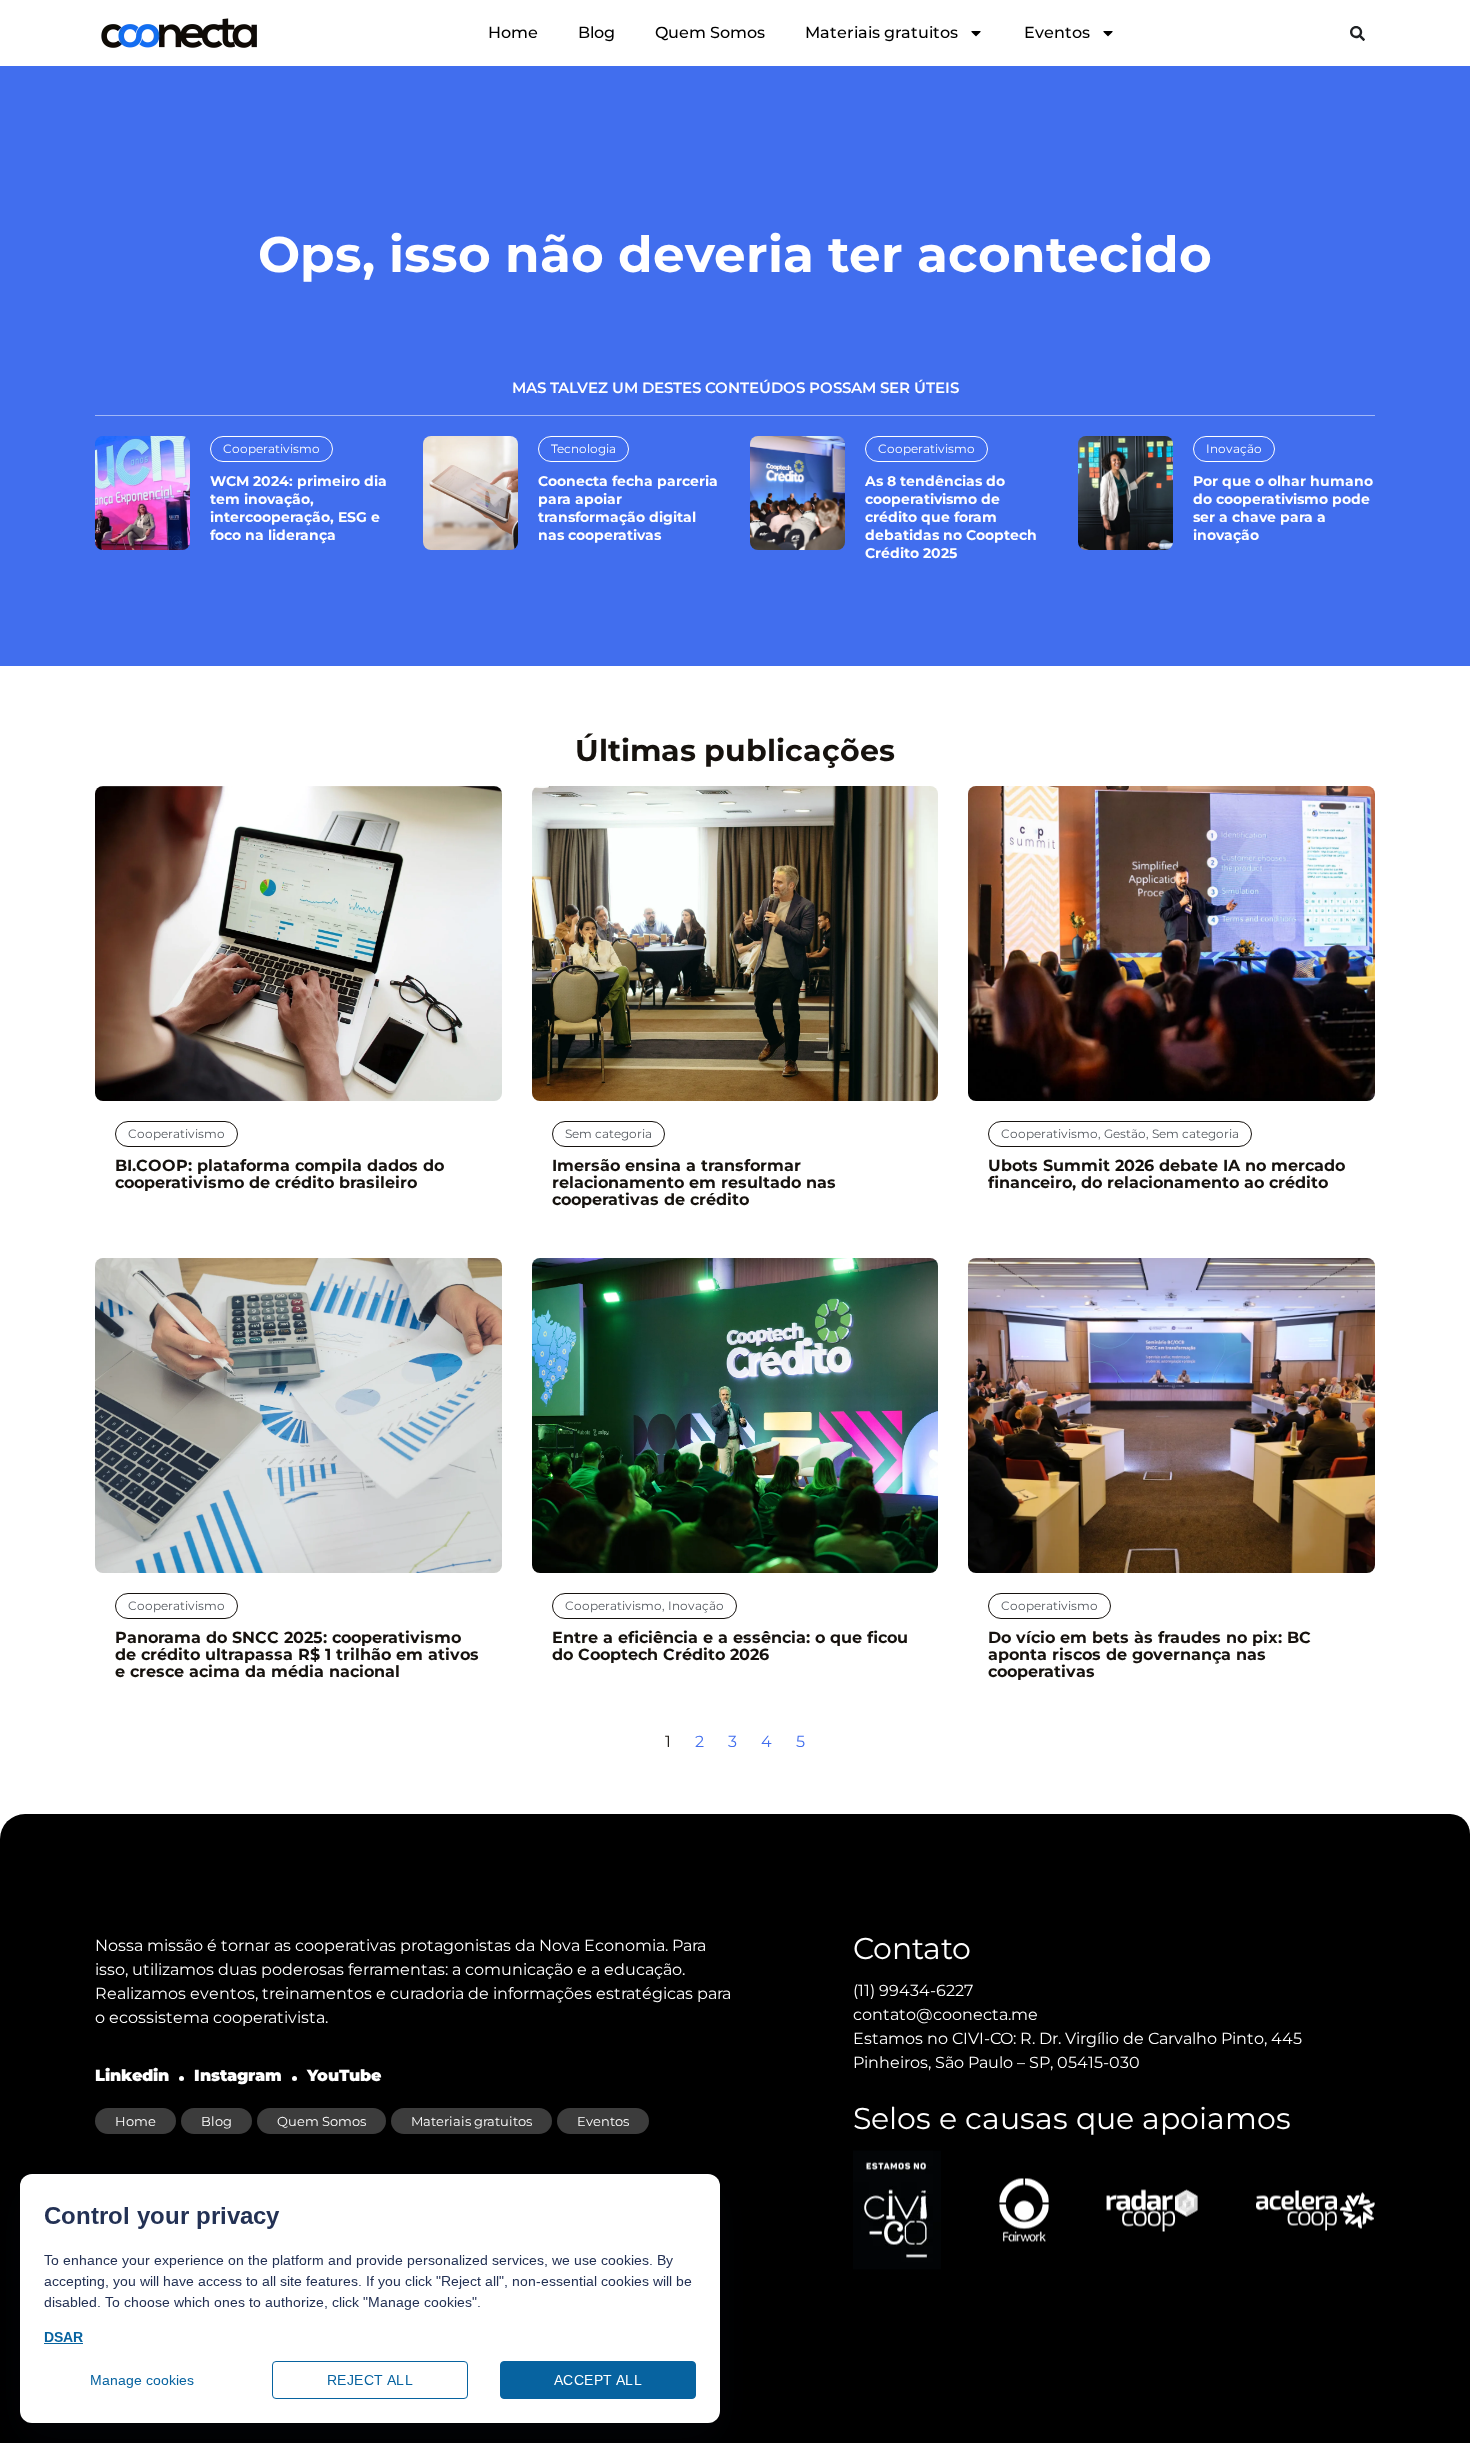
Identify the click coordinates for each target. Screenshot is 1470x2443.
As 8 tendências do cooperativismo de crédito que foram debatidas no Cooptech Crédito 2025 (951, 517)
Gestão (1125, 1133)
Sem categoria (608, 1133)
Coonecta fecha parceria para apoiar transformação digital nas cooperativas (628, 508)
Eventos (1057, 32)
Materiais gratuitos (881, 32)
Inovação (1234, 448)
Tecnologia (583, 448)
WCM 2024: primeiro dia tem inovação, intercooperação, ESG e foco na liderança (298, 508)
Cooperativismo (271, 448)
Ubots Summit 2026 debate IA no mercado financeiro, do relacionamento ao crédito (1166, 1174)
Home (513, 32)
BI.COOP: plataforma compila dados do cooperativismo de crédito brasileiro (279, 1174)
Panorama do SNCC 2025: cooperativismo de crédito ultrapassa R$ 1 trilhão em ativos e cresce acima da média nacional (297, 1654)
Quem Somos (710, 32)
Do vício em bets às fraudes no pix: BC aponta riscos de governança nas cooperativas (1149, 1654)
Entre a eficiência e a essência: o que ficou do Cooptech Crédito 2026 (730, 1646)
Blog (596, 32)
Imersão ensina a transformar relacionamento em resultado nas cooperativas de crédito (694, 1182)
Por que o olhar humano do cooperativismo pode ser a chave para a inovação (1283, 508)
